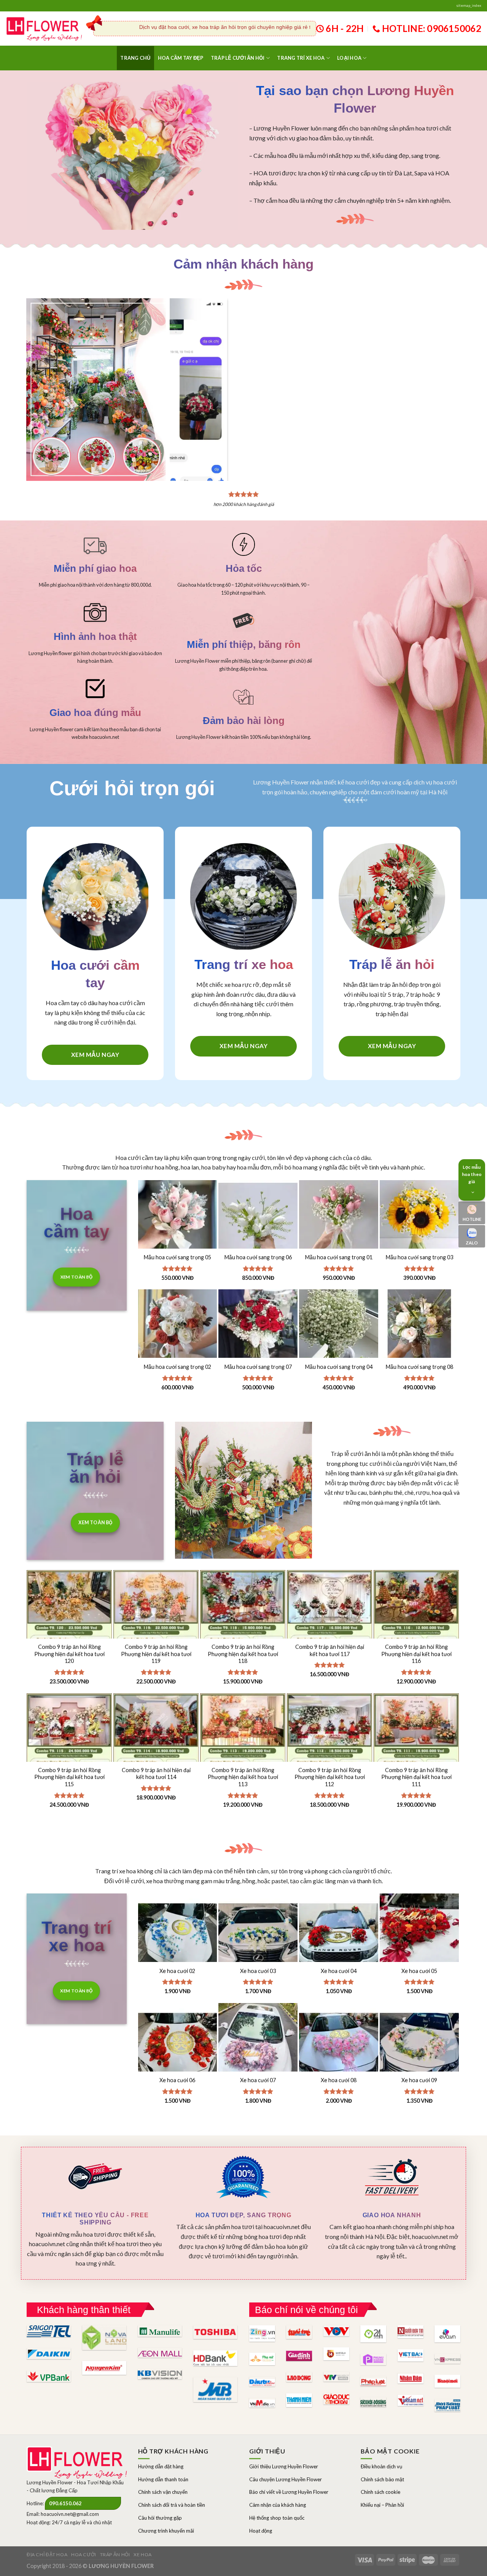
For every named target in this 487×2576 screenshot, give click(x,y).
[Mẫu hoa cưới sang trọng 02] (178, 1329)
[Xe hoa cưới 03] (258, 1933)
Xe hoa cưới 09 (419, 2080)
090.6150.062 (65, 2503)
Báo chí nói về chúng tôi (306, 2310)
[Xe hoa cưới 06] (178, 2043)
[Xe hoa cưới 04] (339, 1933)
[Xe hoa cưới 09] (419, 2043)
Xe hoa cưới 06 (177, 2080)
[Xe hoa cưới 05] (419, 1933)
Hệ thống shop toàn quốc (277, 2518)
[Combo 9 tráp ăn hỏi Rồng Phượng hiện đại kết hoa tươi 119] (156, 1634)
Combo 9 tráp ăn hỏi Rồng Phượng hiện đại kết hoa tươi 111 (416, 1777)
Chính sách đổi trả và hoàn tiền (172, 2505)
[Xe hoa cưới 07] (258, 2043)
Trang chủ (135, 58)
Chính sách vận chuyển (163, 2492)
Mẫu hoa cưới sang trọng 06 (258, 1257)
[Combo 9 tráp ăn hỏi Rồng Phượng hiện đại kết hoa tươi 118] (243, 1634)
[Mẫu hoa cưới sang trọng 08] (419, 1329)
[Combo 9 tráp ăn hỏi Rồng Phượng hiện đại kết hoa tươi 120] (69, 1634)
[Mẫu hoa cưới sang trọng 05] (178, 1220)
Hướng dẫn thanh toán (163, 2479)
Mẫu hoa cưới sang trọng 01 (339, 1257)
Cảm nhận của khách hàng (278, 2505)
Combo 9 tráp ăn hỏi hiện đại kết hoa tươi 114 (156, 1774)
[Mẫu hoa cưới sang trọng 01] (339, 1220)
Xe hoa (143, 2555)
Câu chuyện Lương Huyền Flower (286, 2479)
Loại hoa (349, 58)
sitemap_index (469, 6)
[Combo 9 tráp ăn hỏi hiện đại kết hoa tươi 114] (156, 1757)
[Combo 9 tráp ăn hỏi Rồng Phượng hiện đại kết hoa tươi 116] (416, 1634)
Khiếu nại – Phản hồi (382, 2505)
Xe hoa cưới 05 (419, 1971)
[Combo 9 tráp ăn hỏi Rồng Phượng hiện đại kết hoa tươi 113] (243, 1757)
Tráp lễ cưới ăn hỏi (238, 58)
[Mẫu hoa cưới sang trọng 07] (258, 1329)
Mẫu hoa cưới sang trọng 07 (258, 1367)
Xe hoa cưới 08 (339, 2080)
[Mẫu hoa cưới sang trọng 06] (258, 1220)
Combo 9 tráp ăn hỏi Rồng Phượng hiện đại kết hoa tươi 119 (156, 1654)
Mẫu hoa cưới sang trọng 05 (177, 1257)
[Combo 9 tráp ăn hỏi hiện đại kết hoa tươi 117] (329, 1634)
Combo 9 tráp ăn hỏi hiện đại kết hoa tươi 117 (330, 1650)
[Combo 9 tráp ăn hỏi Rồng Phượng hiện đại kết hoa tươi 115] (69, 1757)
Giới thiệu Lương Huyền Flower (284, 2466)
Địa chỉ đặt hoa (47, 2555)
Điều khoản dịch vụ (381, 2466)
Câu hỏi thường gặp (160, 2518)
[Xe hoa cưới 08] (339, 2043)
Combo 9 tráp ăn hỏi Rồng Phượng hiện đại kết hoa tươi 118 (243, 1654)
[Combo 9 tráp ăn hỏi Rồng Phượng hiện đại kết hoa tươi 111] (416, 1757)
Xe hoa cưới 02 (177, 1971)
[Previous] (185, 375)
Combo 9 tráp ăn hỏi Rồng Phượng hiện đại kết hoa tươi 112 (330, 1777)
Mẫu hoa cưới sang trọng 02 (177, 1367)
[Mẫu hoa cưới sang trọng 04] (339, 1329)
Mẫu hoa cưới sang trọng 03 (419, 1257)
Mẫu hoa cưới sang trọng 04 (339, 1367)
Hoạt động (261, 2531)
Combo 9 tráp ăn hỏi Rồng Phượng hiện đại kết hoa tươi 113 (243, 1777)
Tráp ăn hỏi (115, 2555)
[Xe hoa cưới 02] (178, 1933)
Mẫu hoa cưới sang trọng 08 (419, 1367)
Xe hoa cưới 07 (258, 2080)
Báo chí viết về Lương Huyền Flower (289, 2492)
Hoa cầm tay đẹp (181, 58)
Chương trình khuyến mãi (166, 2531)
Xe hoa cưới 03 (258, 1971)
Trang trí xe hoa (301, 58)
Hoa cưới (84, 2555)
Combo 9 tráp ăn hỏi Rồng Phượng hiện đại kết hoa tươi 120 (69, 1654)
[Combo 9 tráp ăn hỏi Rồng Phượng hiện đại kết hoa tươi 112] (329, 1757)
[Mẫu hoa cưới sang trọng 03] (419, 1220)
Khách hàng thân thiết (84, 2310)
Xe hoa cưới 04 (339, 1971)
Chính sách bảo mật (382, 2479)
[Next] (449, 375)
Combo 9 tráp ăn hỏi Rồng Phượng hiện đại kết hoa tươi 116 (416, 1654)
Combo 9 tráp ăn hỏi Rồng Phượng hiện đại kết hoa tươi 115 (69, 1777)
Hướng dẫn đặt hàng (161, 2466)
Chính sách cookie (380, 2492)
